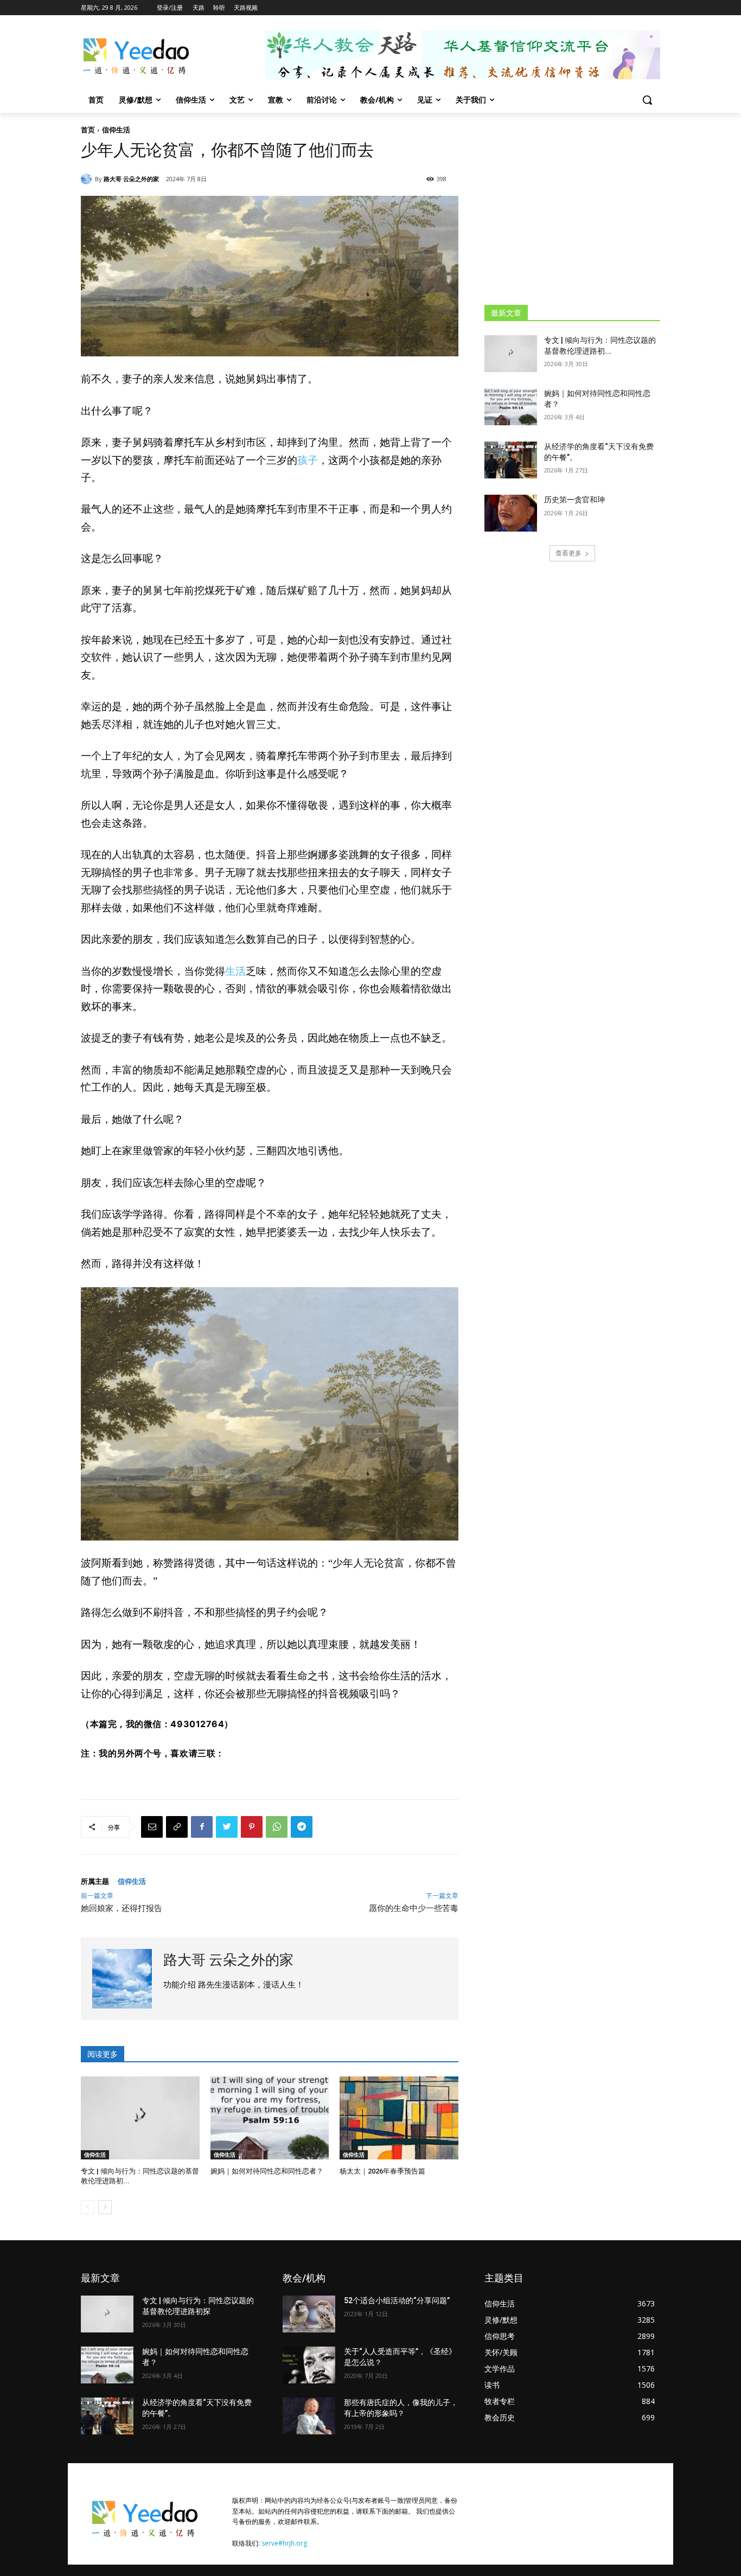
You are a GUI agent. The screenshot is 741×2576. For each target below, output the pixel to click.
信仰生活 (116, 130)
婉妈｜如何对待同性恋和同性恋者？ (267, 2171)
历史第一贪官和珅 (574, 500)
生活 (235, 971)
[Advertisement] (572, 208)
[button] (647, 100)
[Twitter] (227, 1827)
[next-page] (105, 2207)
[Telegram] (302, 1827)
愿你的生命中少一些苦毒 (414, 1908)
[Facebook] (202, 1827)
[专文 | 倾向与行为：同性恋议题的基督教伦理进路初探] (140, 2118)
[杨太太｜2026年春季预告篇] (399, 2118)
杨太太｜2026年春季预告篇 (382, 2171)
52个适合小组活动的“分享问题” (397, 2300)
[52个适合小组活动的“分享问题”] (309, 2314)
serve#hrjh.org (284, 2543)
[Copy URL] (177, 1827)
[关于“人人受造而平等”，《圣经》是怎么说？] (309, 2365)
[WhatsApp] (277, 1827)
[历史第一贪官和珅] (511, 513)
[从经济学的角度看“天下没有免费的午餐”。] (511, 460)
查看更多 (568, 553)
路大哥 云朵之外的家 (131, 179)
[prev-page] (88, 2207)
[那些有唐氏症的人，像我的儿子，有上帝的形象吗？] (309, 2416)
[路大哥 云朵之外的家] (88, 179)
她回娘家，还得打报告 (122, 1908)
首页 (88, 130)
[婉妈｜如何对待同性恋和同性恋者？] (270, 2118)
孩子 (308, 460)
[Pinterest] (252, 1827)
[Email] (152, 1827)
